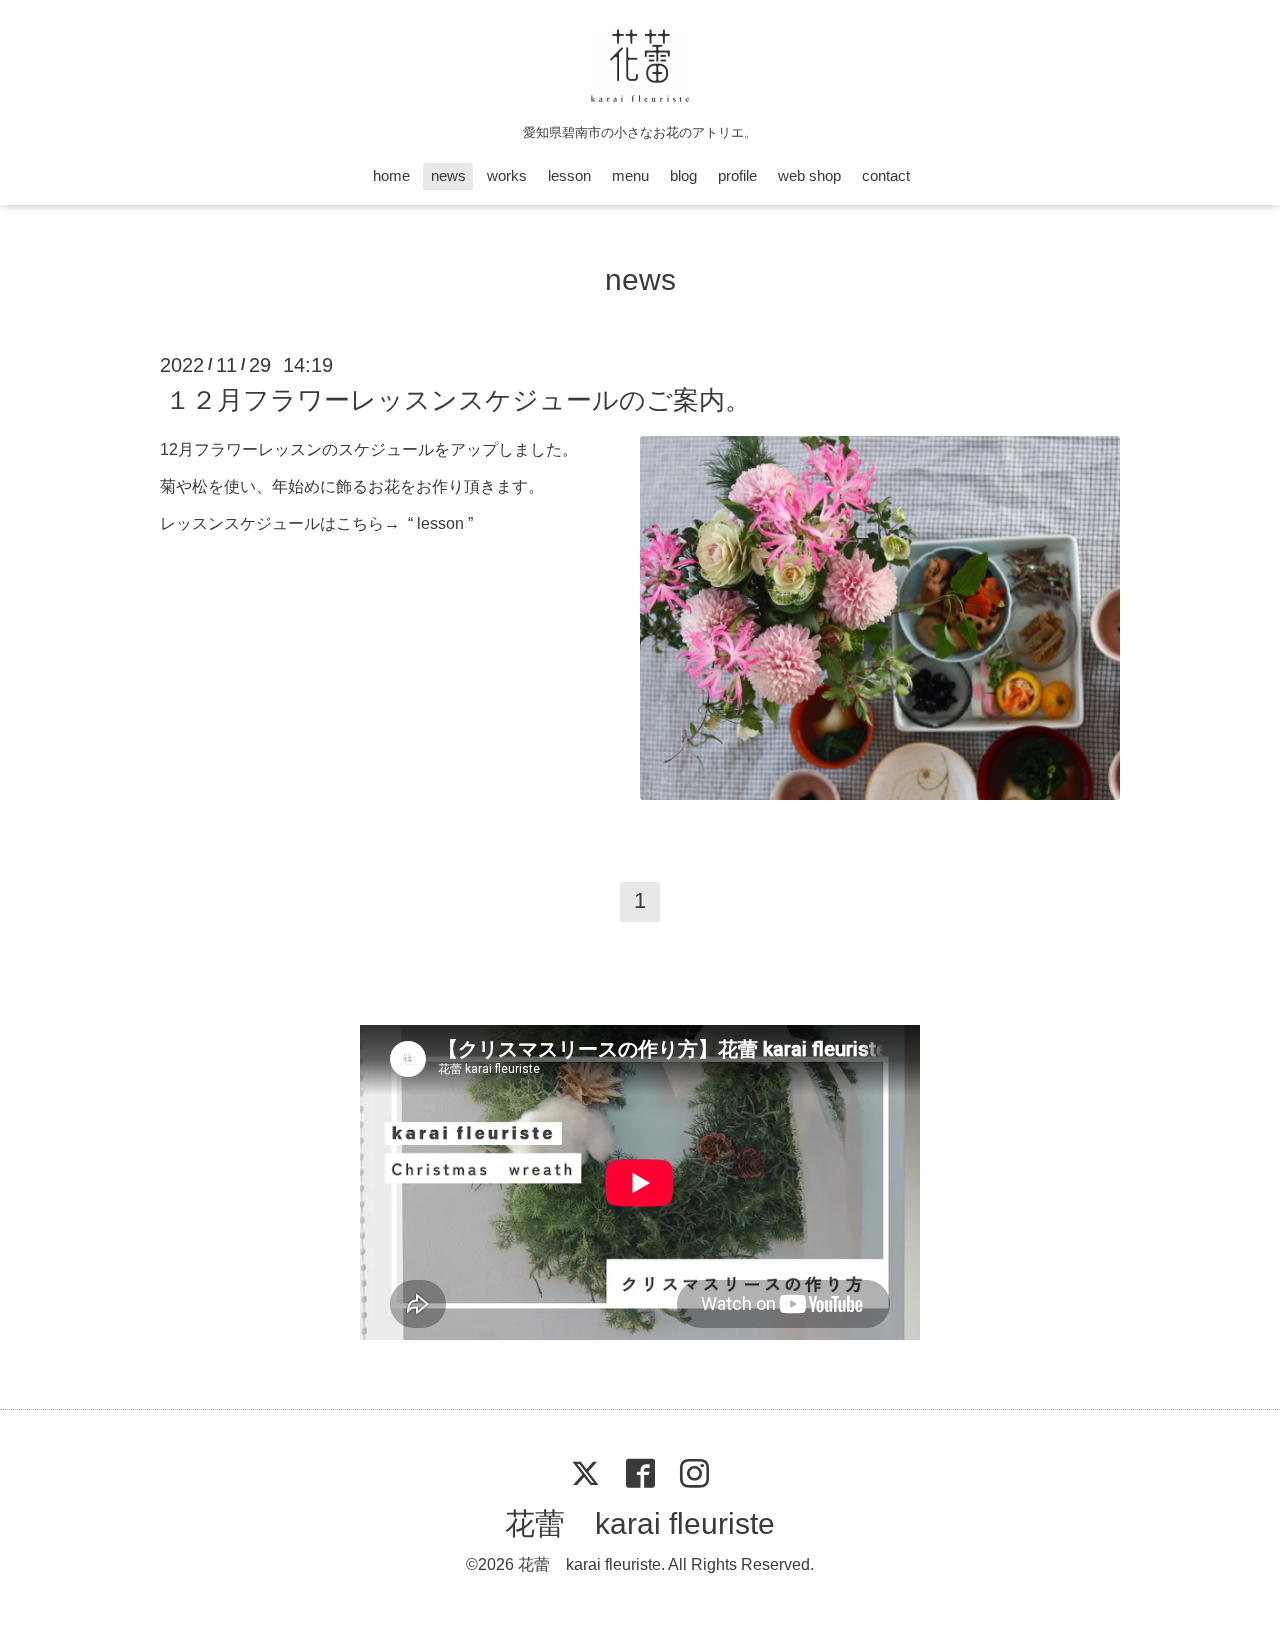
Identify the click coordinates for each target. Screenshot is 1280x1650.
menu (630, 175)
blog (683, 175)
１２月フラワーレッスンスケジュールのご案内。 (458, 400)
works (507, 175)
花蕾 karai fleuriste (640, 1523)
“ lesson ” (440, 523)
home (391, 175)
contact (886, 175)
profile (737, 175)
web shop (809, 175)
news (448, 175)
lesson (569, 175)
